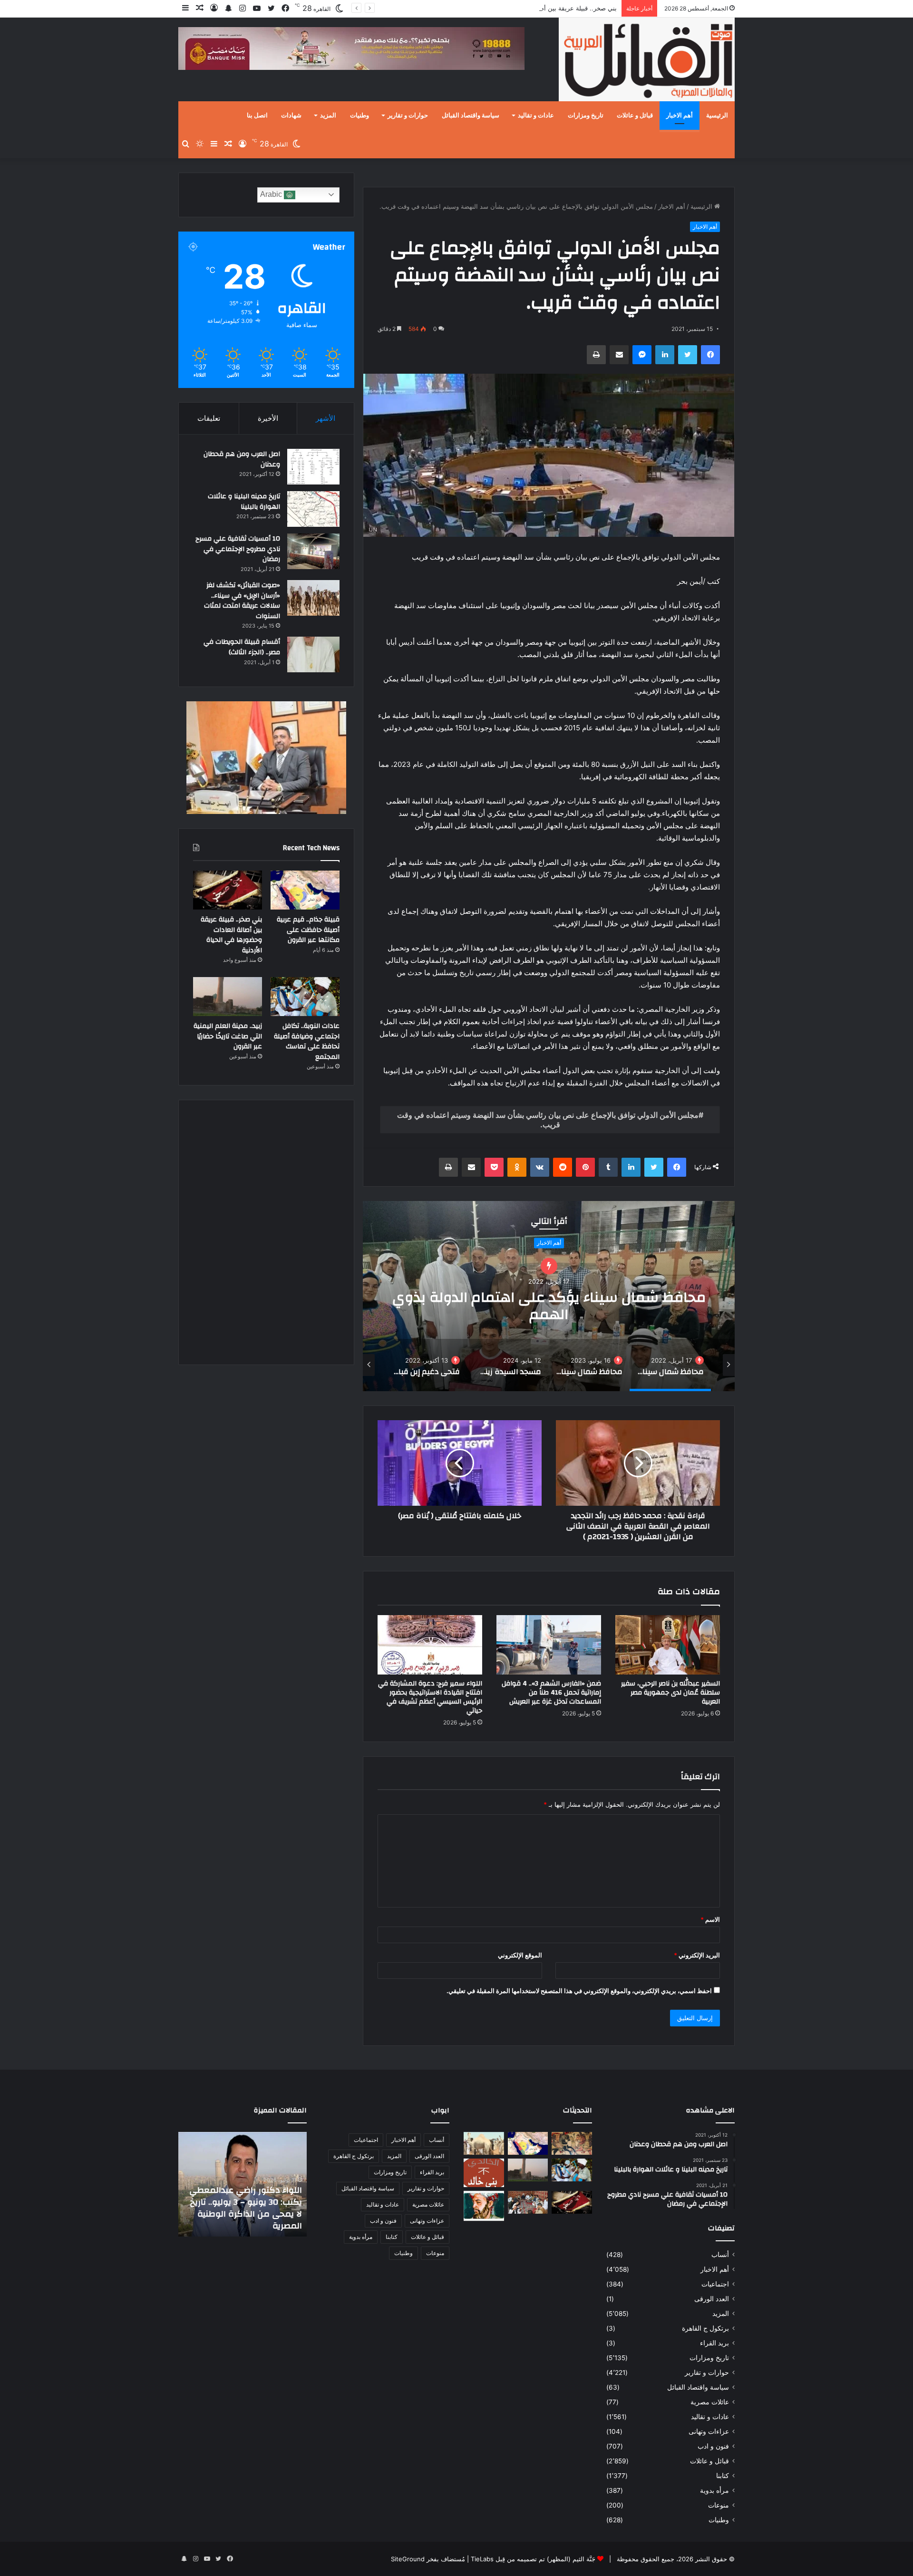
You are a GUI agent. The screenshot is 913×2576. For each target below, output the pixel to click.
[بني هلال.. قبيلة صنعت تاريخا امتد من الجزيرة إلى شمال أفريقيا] (572, 2143)
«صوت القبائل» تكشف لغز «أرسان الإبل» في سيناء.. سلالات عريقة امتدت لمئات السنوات (242, 601)
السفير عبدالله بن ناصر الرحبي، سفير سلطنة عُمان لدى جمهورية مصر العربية (670, 1693)
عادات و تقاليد (536, 116)
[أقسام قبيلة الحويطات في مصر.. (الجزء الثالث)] (313, 654)
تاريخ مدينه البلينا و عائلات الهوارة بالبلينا (244, 502)
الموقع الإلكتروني (520, 1955)
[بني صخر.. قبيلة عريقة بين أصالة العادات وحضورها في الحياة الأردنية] (228, 890)
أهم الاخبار (680, 116)
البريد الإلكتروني (697, 1955)
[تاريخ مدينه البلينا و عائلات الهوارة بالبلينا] (313, 509)
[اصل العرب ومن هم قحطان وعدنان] (313, 467)
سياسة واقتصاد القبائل (471, 116)
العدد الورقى (712, 2299)
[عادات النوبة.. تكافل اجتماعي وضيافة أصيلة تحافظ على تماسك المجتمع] (305, 997)
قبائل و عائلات (635, 116)
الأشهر (325, 418)
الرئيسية (717, 116)
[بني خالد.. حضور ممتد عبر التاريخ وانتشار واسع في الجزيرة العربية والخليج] (484, 2173)
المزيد (328, 116)
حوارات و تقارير (408, 116)
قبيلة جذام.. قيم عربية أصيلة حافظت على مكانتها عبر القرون (308, 930)
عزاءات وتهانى (709, 2431)
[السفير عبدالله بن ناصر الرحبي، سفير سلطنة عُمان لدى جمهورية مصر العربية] (668, 1645)
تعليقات (209, 418)
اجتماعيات (715, 2284)
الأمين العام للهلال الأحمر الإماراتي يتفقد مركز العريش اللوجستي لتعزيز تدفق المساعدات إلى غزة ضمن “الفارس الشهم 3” (248, 2202)
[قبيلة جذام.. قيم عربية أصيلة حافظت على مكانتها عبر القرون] (305, 890)
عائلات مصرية (710, 2402)
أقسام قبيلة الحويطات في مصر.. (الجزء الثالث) (242, 647)
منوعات (719, 2505)
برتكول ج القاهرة (705, 2328)
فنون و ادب (713, 2446)
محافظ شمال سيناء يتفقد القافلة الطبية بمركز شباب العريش (549, 1306)
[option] (549, 1296)
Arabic (272, 194)
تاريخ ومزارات (586, 116)
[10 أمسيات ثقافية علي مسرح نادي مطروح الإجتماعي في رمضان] (313, 551)
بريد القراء (714, 2343)
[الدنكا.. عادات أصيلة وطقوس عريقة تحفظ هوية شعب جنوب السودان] (484, 2143)
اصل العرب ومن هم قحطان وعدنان (242, 459)
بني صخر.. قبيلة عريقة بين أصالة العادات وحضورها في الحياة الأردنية (528, 8)
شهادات (291, 116)
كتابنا (723, 2476)
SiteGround (408, 2559)
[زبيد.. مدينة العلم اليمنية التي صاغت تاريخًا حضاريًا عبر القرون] (228, 997)
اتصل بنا (257, 116)
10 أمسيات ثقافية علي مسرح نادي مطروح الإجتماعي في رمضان (238, 549)
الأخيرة (268, 418)
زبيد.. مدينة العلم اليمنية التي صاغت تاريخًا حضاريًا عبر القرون (228, 1036)
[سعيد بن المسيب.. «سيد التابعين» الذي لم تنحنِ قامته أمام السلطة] (484, 2206)
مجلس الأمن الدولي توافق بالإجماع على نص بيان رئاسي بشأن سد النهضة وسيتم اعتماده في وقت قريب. (548, 1120)
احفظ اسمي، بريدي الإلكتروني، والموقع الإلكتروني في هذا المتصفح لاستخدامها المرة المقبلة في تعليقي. (579, 1991)
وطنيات (359, 116)
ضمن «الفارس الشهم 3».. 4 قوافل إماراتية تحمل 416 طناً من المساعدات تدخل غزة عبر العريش (551, 1693)
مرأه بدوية (714, 2490)
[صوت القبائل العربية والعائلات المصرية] (647, 61)
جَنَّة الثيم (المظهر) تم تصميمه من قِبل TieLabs (533, 2559)
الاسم (710, 1919)
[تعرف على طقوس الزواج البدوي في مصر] (528, 2202)
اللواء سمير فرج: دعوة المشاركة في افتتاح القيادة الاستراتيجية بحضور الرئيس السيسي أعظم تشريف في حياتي (430, 1697)
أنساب (720, 2255)
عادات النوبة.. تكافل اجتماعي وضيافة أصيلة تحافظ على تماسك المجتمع (307, 1041)
